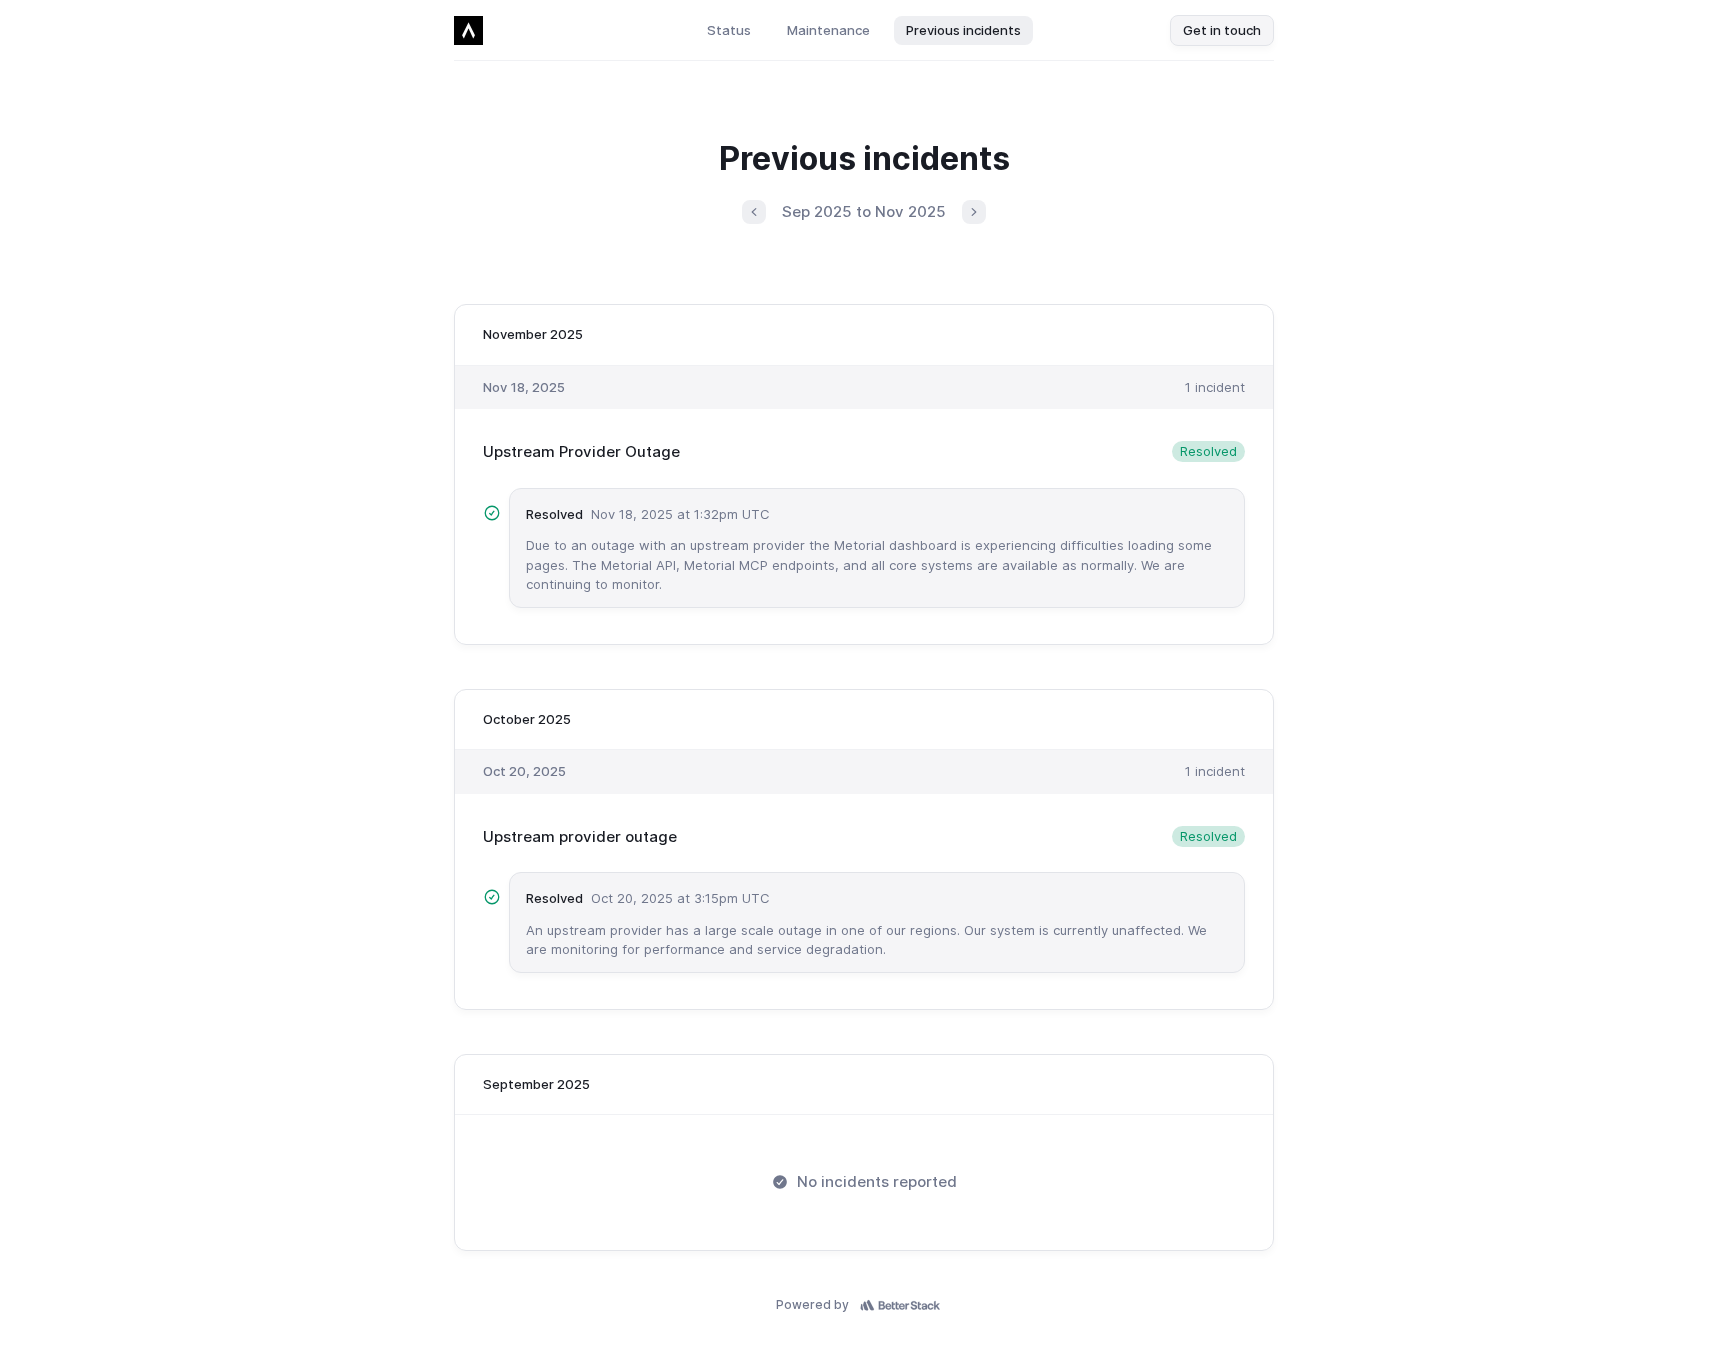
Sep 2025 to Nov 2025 (864, 211)
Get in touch (1222, 30)
